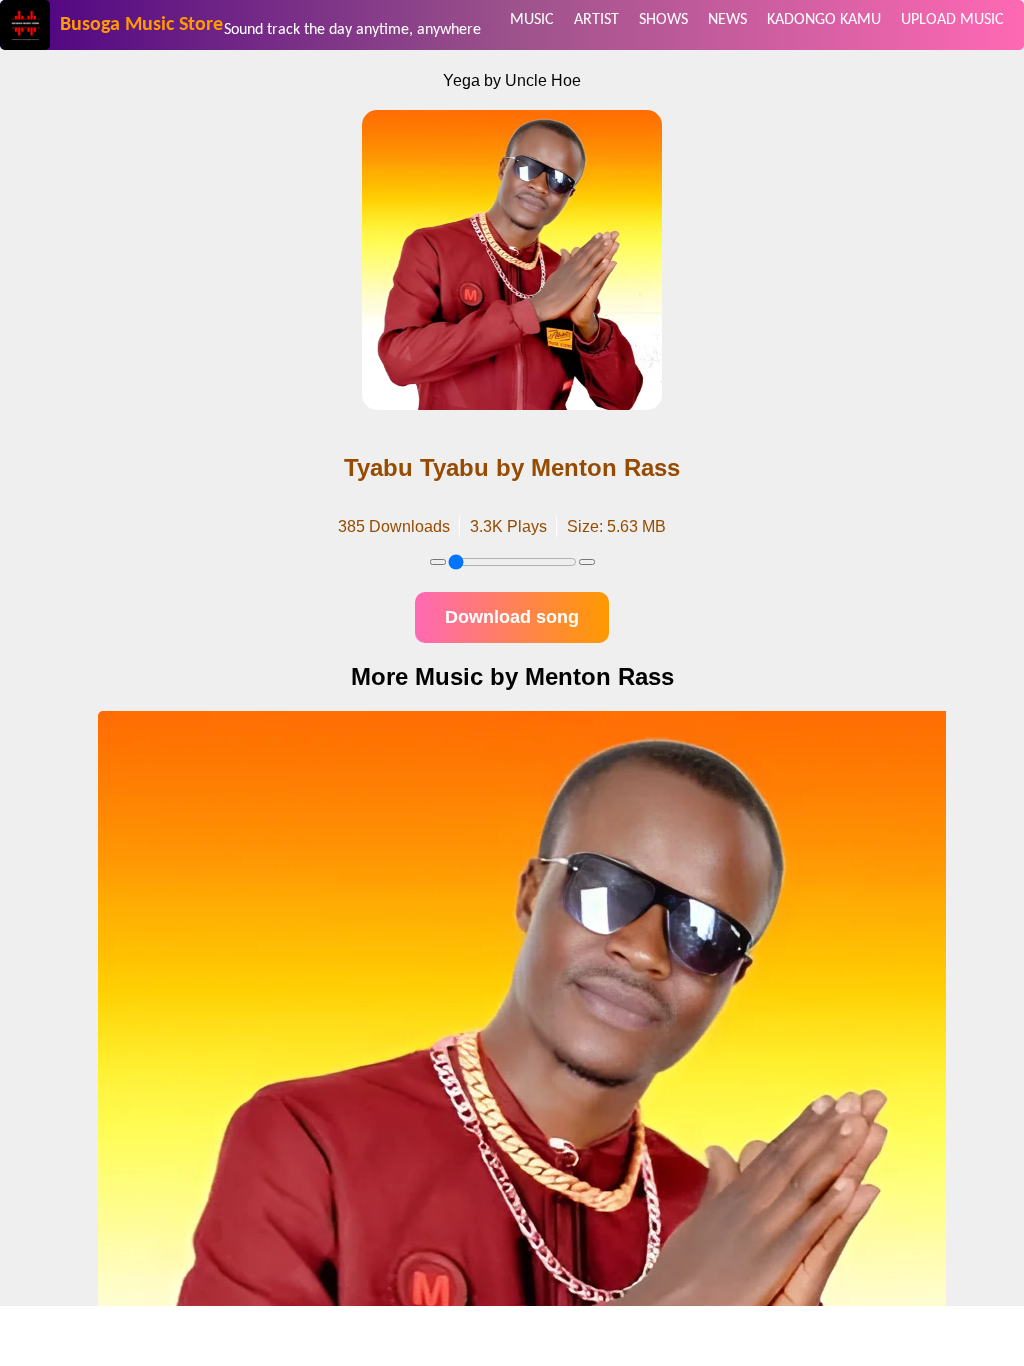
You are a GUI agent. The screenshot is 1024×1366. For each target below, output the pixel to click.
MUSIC (532, 20)
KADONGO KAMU (824, 20)
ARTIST (596, 20)
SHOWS (663, 20)
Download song (512, 617)
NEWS (727, 20)
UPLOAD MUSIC (952, 20)
